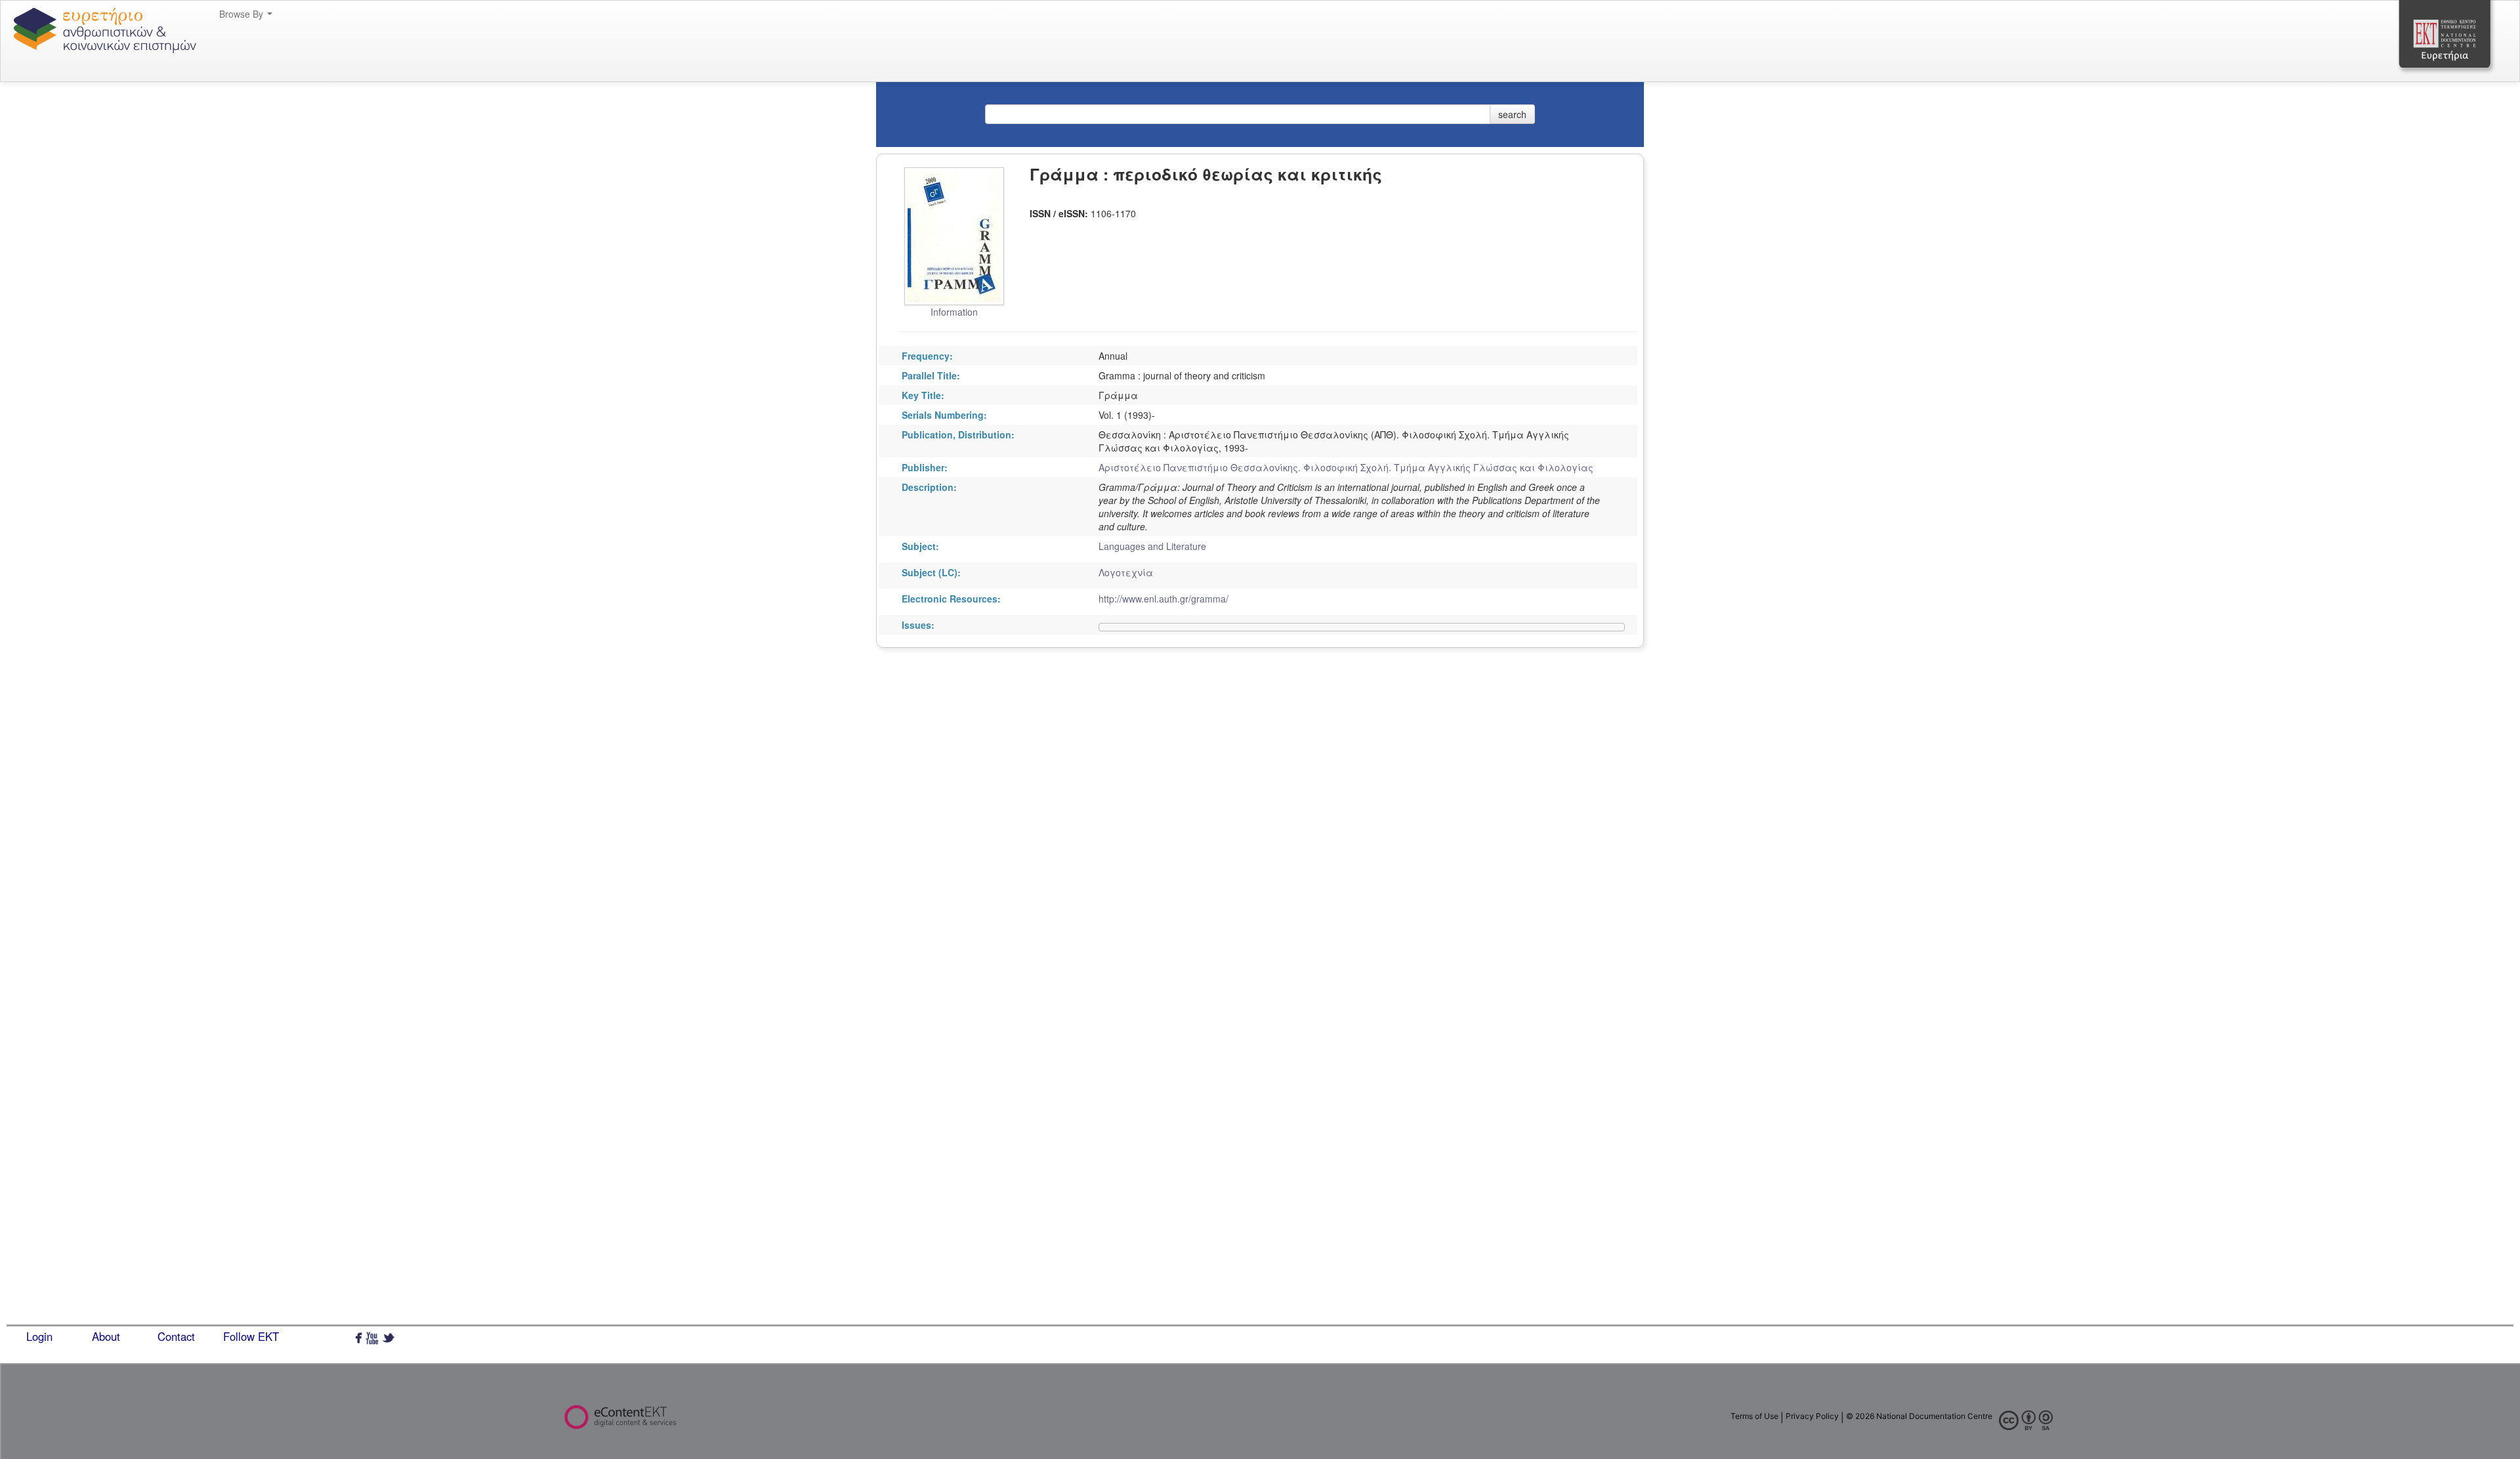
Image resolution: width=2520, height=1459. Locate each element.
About (106, 1336)
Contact (176, 1336)
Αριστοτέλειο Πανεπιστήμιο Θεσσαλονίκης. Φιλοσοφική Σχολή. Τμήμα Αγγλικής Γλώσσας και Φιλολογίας (1346, 467)
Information (954, 312)
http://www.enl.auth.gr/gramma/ (1164, 599)
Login (39, 1336)
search (1512, 114)
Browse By (242, 14)
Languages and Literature (1152, 546)
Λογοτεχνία (1126, 572)
